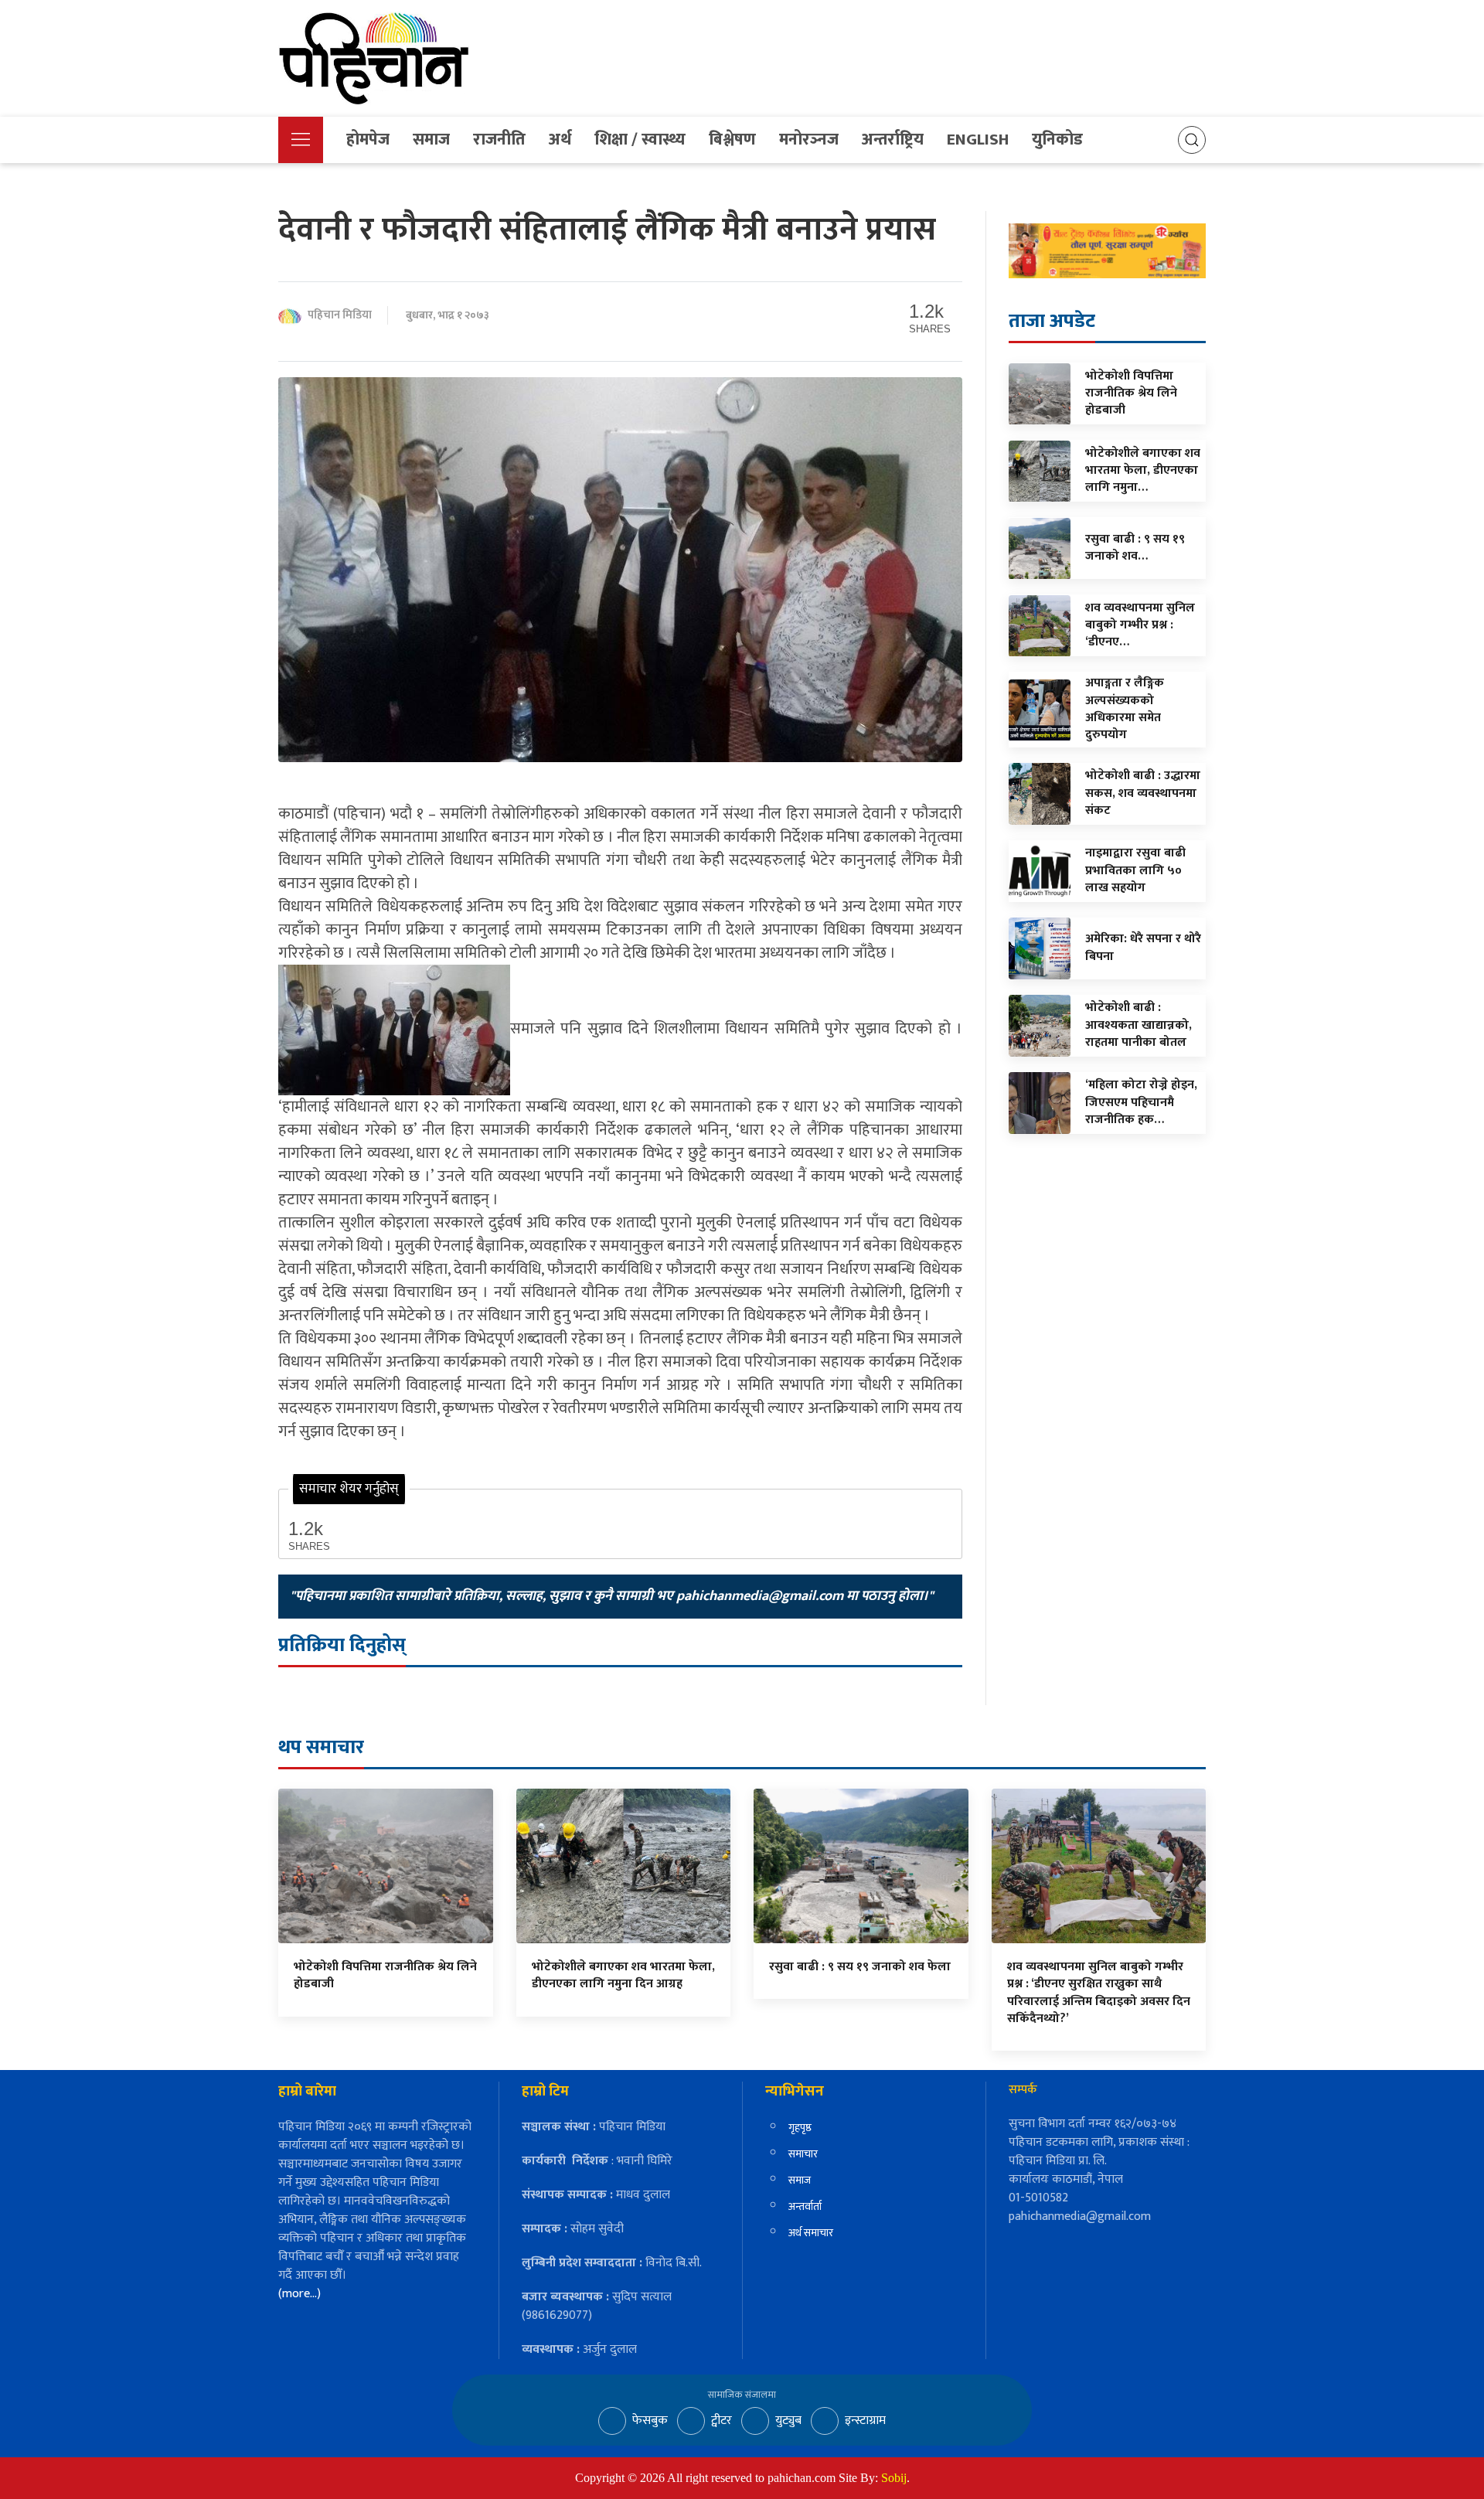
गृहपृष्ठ (800, 2128)
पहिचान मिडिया (340, 316)
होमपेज (368, 140)
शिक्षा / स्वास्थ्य (640, 140)
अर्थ (560, 140)
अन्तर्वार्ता (805, 2206)
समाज (431, 140)
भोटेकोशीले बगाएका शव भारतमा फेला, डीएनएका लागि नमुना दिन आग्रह (623, 1975)
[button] (301, 140)
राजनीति (499, 140)
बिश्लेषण (732, 140)
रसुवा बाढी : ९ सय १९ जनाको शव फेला (860, 1967)
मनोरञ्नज (809, 140)
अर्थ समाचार (811, 2233)
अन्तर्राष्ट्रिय (893, 140)
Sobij (894, 2478)
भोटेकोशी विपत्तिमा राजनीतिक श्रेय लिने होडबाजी (385, 1975)
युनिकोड (1057, 140)
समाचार (803, 2154)
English (978, 140)
